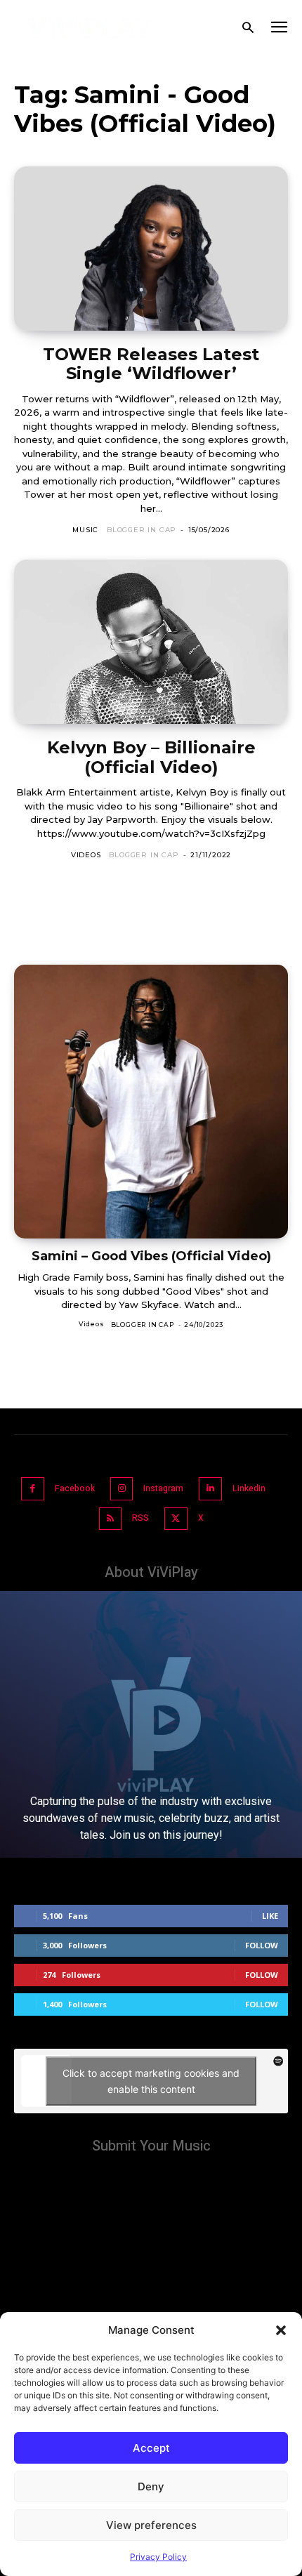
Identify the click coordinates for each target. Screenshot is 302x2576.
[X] (176, 1519)
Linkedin (249, 1488)
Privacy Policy (158, 2557)
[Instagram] (122, 1489)
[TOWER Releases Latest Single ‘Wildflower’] (151, 249)
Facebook (75, 1488)
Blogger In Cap (142, 530)
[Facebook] (33, 1489)
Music (85, 530)
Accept (151, 2448)
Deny (151, 2486)
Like (270, 1916)
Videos (86, 855)
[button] (281, 2330)
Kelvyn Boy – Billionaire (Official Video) (151, 757)
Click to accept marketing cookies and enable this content (151, 2081)
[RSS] (111, 1519)
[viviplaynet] (91, 28)
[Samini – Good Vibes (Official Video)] (151, 1102)
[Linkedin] (210, 1489)
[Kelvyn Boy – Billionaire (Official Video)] (151, 642)
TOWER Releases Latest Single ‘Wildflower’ (151, 364)
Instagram (163, 1488)
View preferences (151, 2525)
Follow (262, 1945)
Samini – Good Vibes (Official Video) (151, 1256)
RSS (140, 1518)
